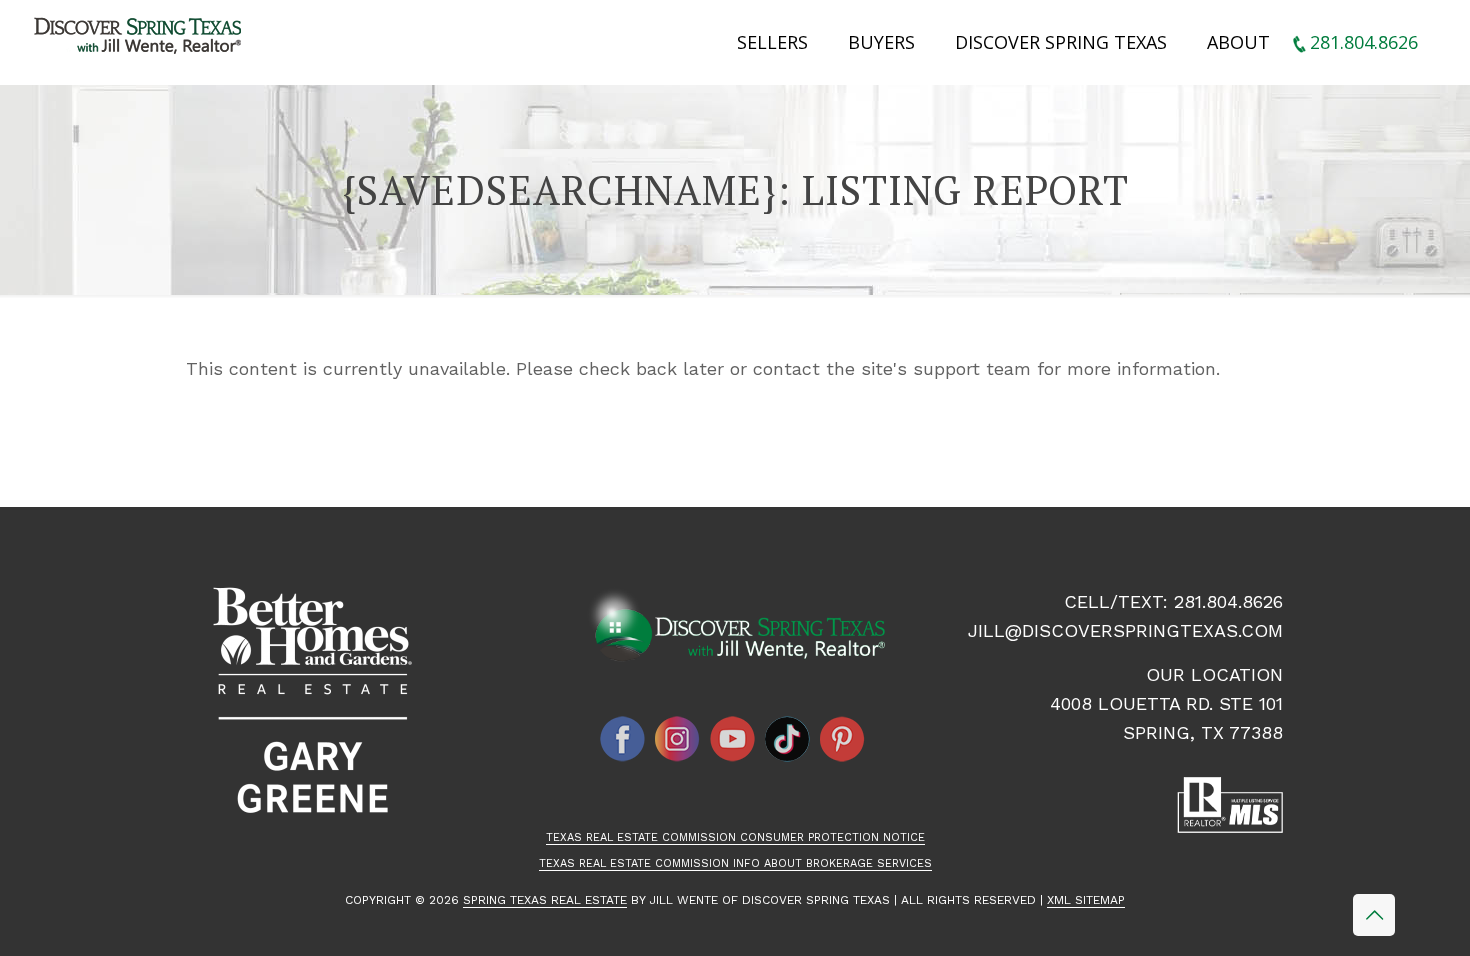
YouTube (733, 739)
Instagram (678, 739)
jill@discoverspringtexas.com (1125, 630)
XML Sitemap (1086, 900)
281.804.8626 (1228, 601)
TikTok (788, 739)
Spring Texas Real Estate (545, 900)
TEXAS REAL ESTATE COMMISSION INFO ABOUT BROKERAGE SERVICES (735, 863)
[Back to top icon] (1374, 915)
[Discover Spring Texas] (141, 40)
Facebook (623, 739)
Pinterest (843, 739)
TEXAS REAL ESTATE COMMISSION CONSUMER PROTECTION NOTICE (735, 837)
